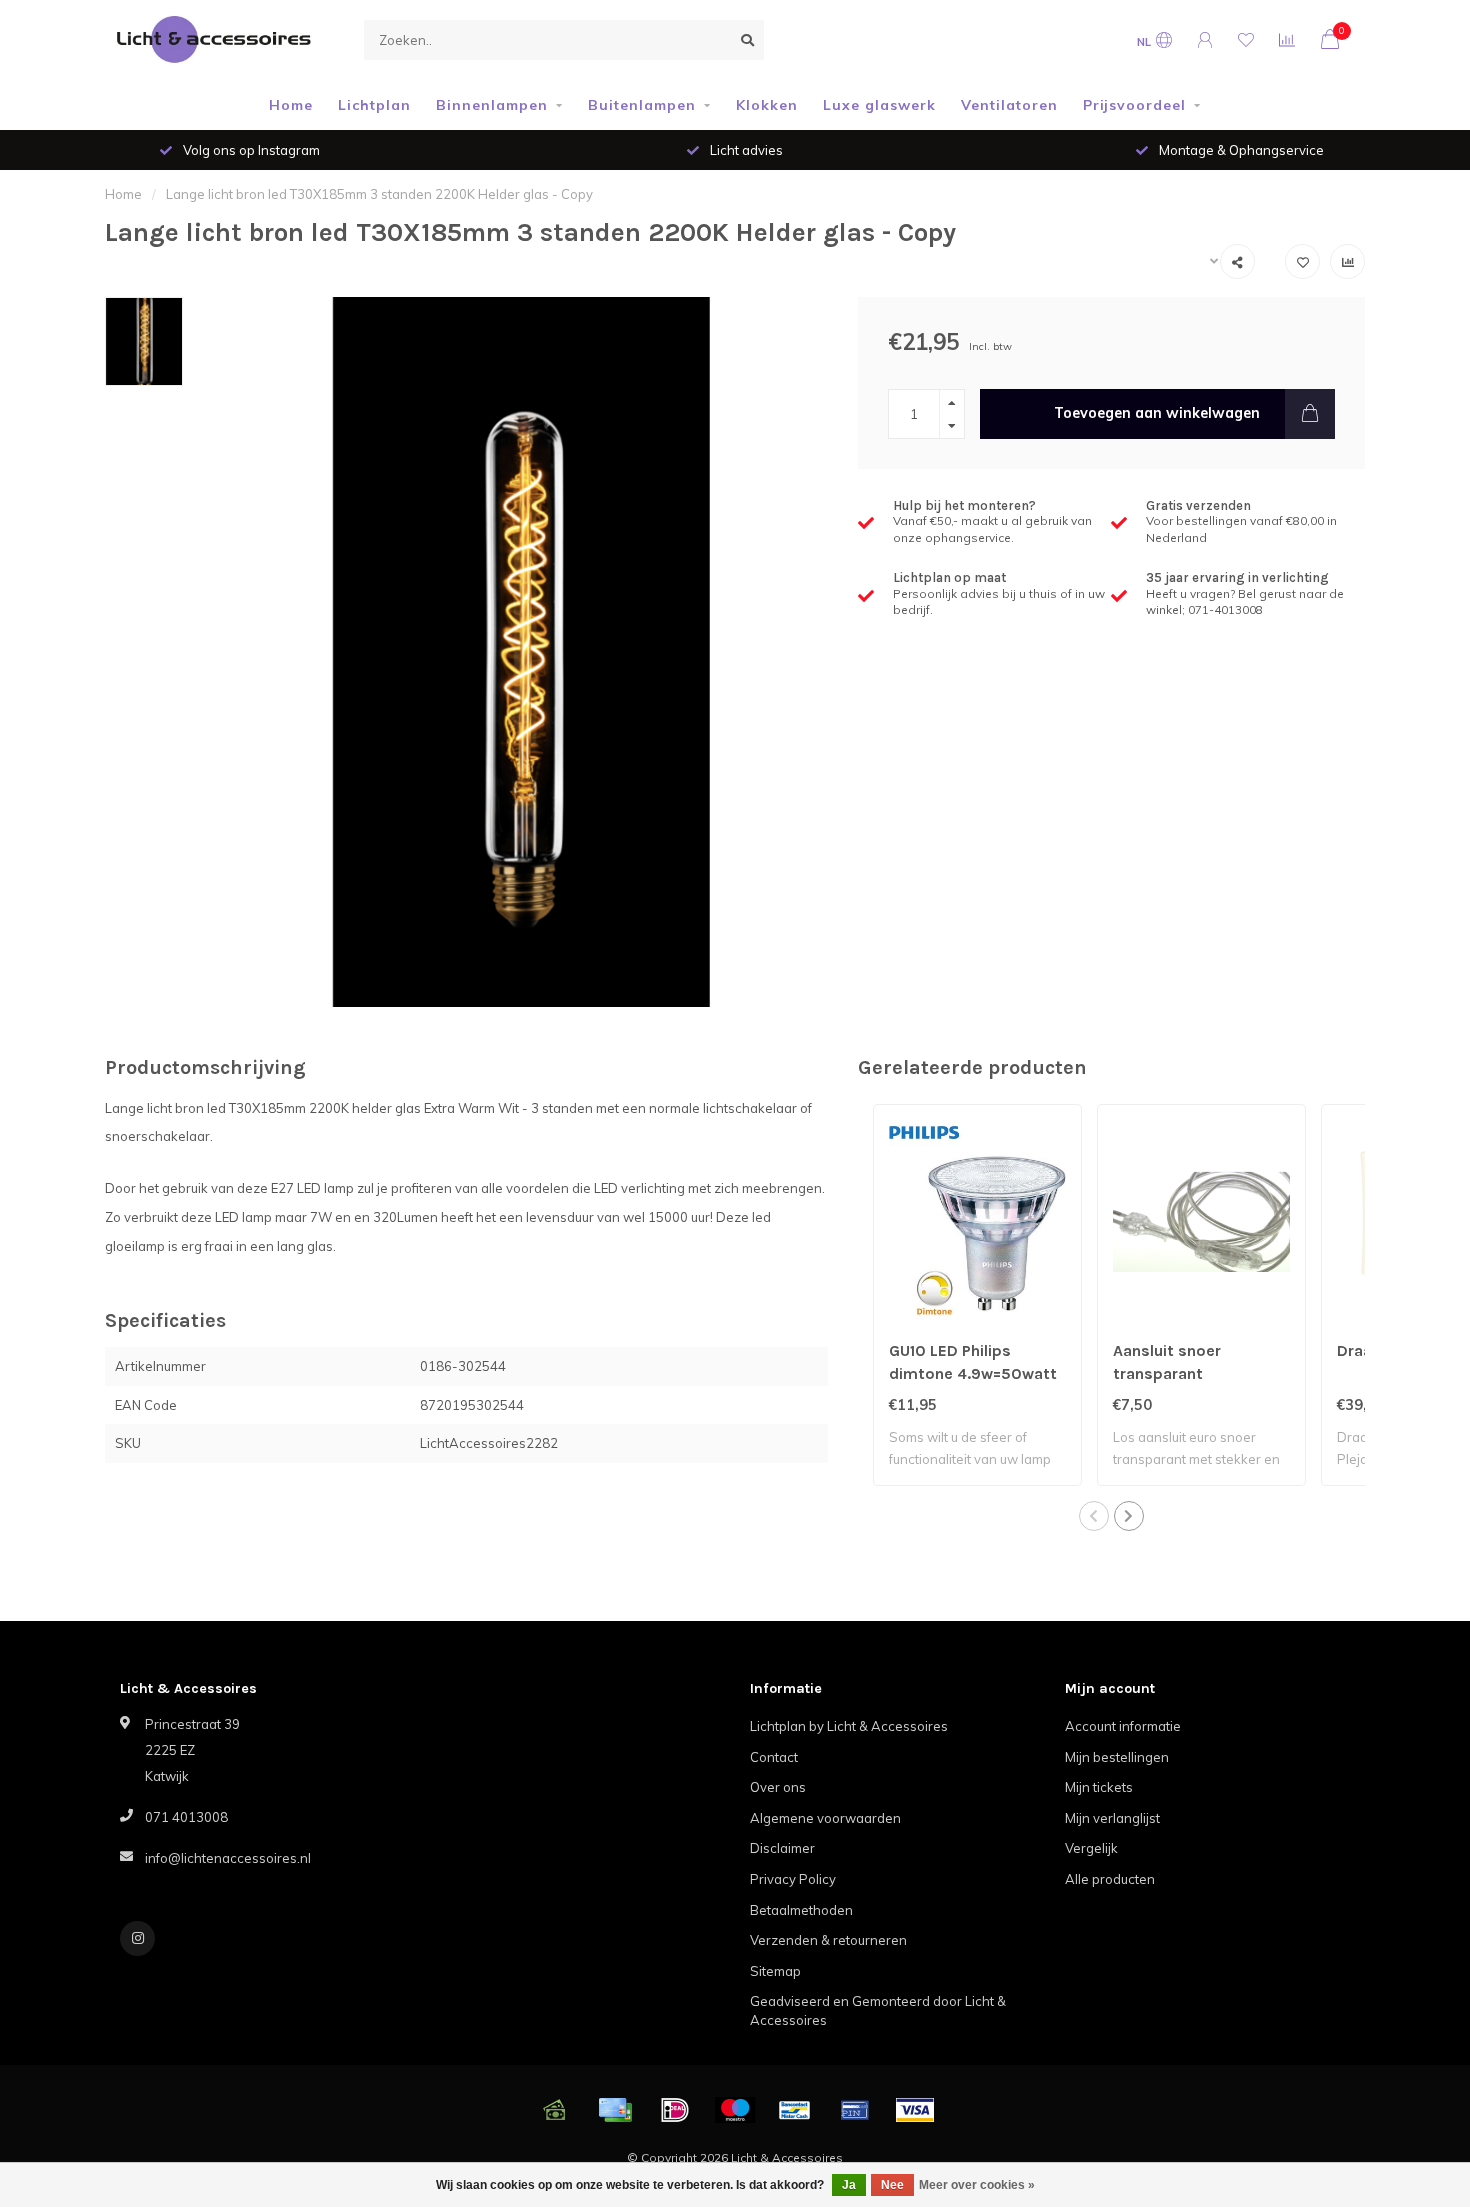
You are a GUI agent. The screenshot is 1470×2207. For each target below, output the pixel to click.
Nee (892, 2185)
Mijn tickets (1099, 1787)
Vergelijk (1091, 1848)
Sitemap (775, 1971)
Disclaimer (782, 1848)
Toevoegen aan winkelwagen (1157, 413)
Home (291, 105)
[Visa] (915, 2110)
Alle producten (1110, 1879)
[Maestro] (735, 2110)
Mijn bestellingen (1117, 1757)
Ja (849, 2185)
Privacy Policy (793, 1879)
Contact (774, 1757)
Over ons (778, 1787)
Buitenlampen (642, 105)
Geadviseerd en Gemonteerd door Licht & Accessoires (878, 2010)
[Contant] (555, 2110)
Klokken (767, 105)
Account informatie (1123, 1726)
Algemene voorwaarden (825, 1818)
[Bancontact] (795, 2110)
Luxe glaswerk (879, 105)
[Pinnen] (855, 2110)
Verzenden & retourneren (828, 1940)
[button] (1094, 1516)
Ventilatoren (1009, 105)
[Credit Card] (615, 2110)
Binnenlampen (492, 105)
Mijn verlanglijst (1112, 1818)
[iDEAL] (675, 2110)
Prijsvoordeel (1134, 105)
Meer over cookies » (977, 2185)
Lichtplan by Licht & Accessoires (849, 1726)
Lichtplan (374, 105)
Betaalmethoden (801, 1910)
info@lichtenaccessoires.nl (228, 1858)
